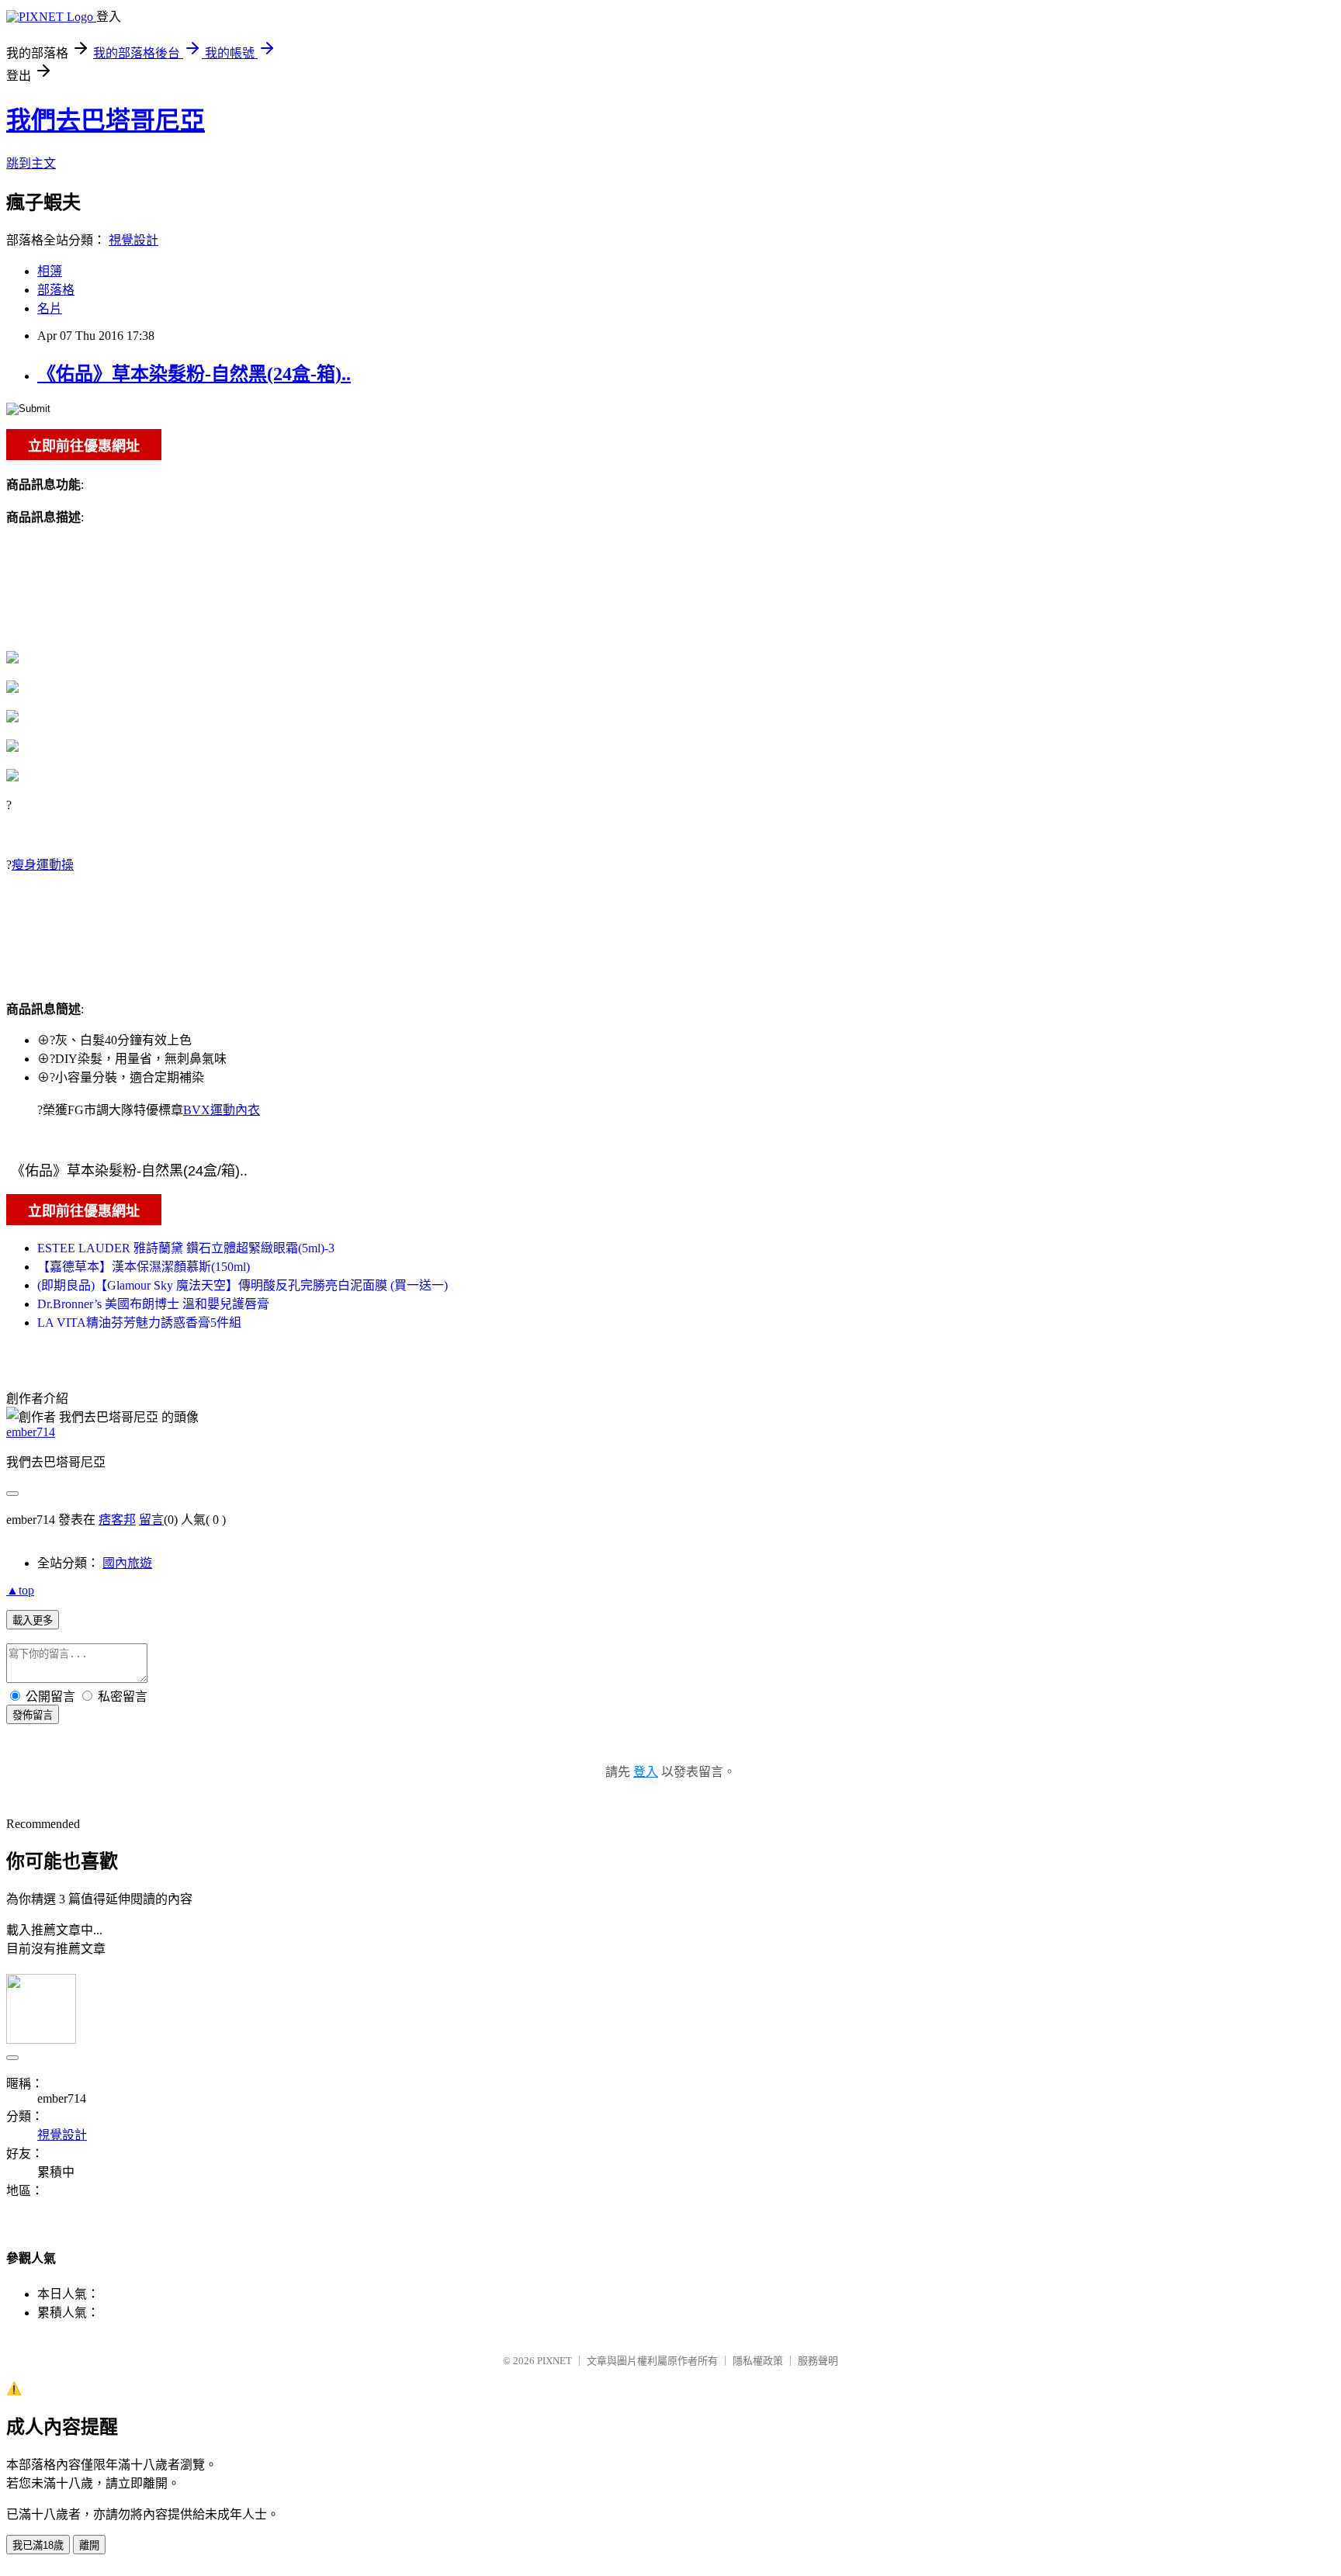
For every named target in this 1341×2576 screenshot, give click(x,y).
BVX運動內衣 (222, 1110)
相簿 (50, 271)
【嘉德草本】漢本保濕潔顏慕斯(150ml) (144, 1267)
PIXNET (554, 2361)
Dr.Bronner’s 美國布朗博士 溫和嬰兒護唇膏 (153, 1304)
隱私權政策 (758, 2361)
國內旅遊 (127, 1563)
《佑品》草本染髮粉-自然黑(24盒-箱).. (194, 374)
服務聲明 (818, 2361)
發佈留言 (33, 1715)
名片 (50, 308)
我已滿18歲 (38, 2545)
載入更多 (33, 1620)
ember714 (31, 1432)
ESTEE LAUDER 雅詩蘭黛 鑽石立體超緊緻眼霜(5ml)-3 (186, 1248)
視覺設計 (133, 240)
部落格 (56, 290)
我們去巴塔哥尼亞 (106, 120)
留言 (151, 1520)
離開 (89, 2545)
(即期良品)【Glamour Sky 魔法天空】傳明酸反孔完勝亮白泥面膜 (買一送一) (243, 1285)
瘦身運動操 (43, 865)
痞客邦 (117, 1520)
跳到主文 (31, 163)
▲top (20, 1590)
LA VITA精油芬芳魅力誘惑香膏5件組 (139, 1323)
